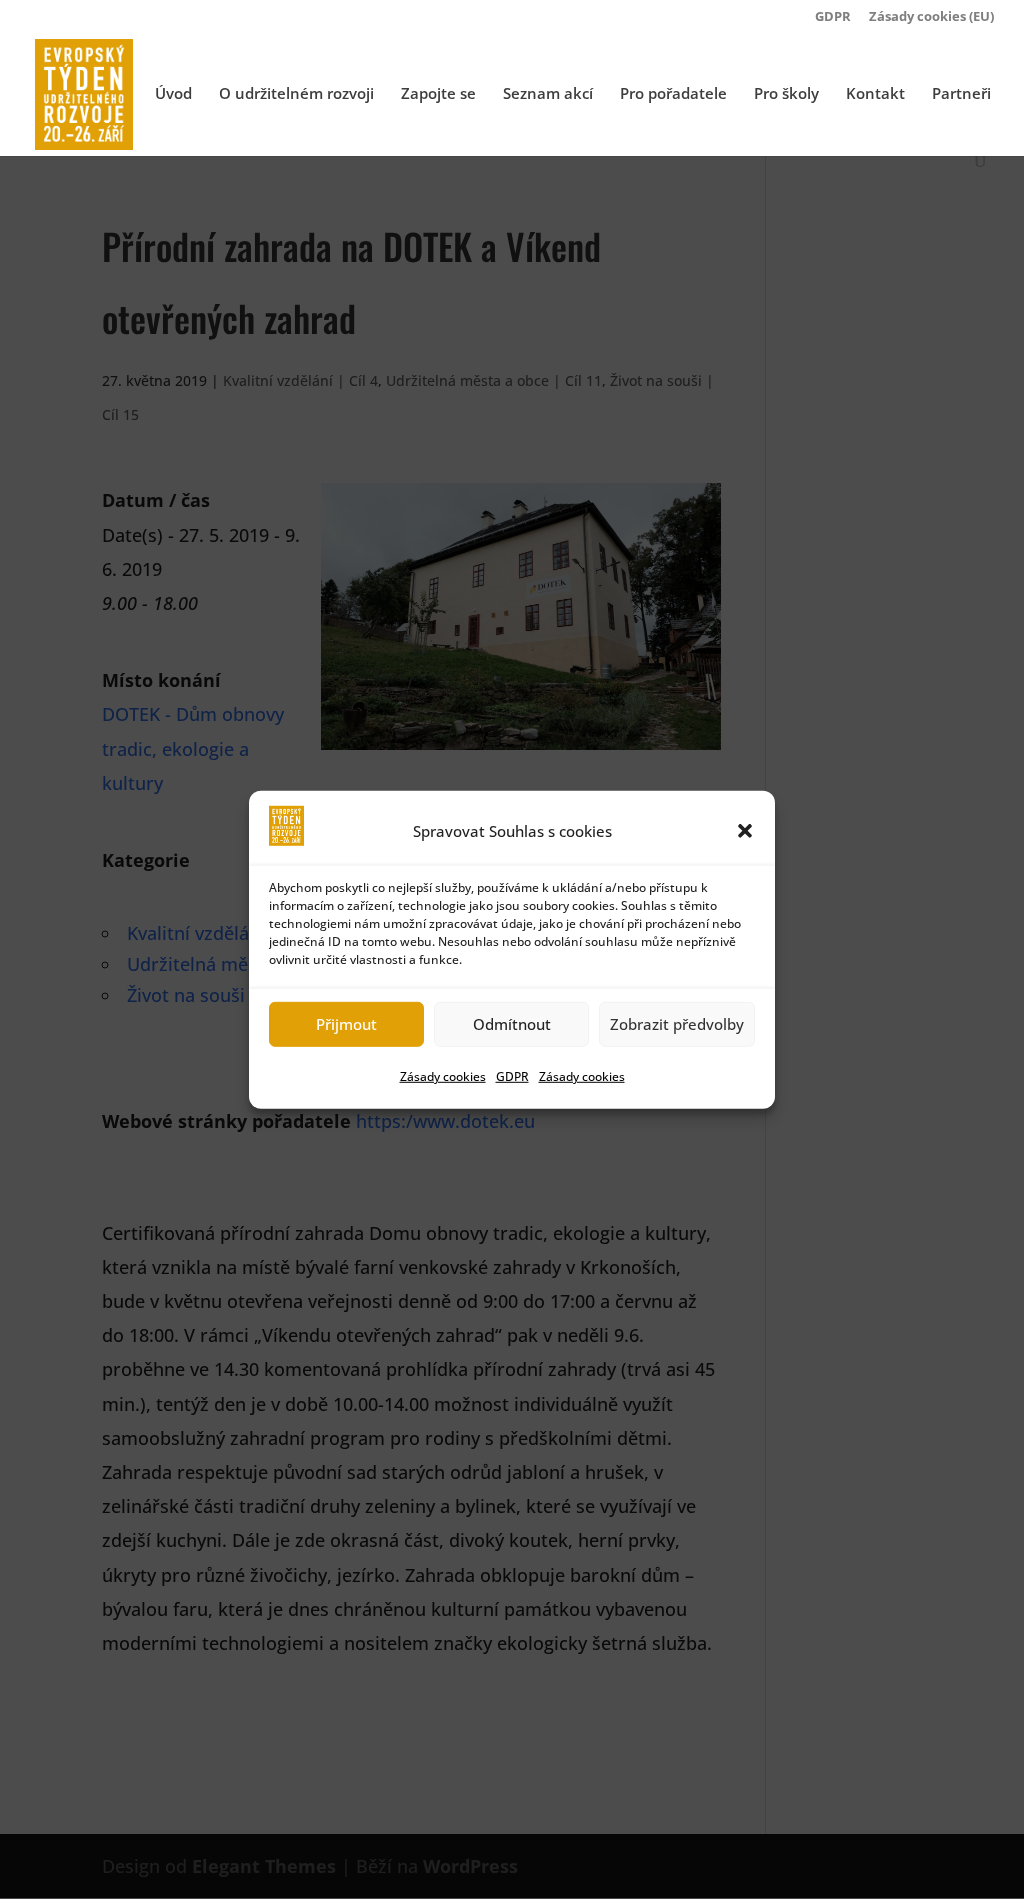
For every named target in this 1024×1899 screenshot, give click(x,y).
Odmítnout (512, 1024)
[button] (745, 830)
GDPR (512, 1076)
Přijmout (346, 1024)
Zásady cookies (443, 1076)
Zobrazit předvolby (677, 1024)
